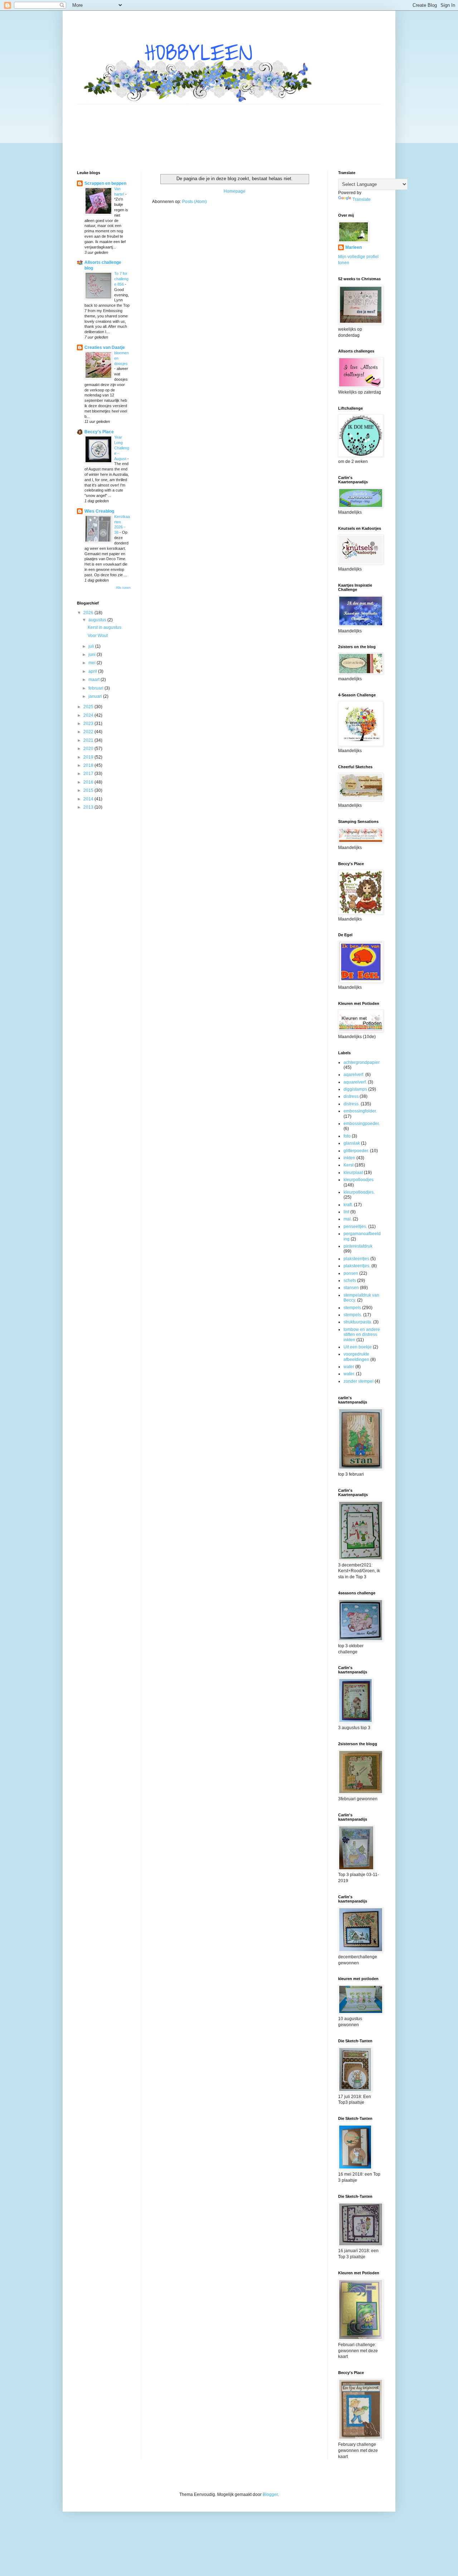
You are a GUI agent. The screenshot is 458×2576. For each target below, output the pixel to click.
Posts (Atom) (194, 202)
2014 (89, 799)
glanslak (352, 1143)
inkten (349, 1158)
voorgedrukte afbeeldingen (356, 1357)
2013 (89, 807)
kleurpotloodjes (359, 1180)
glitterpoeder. (356, 1151)
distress (351, 1096)
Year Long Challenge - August (122, 448)
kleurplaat (353, 1173)
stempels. (353, 1315)
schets (350, 1280)
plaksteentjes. (357, 1266)
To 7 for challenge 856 (121, 279)
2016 (89, 782)
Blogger (270, 2494)
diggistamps (355, 1089)
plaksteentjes (356, 1259)
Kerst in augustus (104, 627)
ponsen (351, 1273)
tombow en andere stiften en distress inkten (362, 1335)
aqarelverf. (354, 1075)
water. (349, 1374)
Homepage (235, 191)
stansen (351, 1288)
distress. (352, 1104)
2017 (89, 774)
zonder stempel (359, 1381)
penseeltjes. (355, 1227)
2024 (89, 715)
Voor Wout (98, 636)
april (93, 671)
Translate (362, 199)
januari (96, 696)
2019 (89, 757)
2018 (89, 765)
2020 (89, 749)
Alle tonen (123, 588)
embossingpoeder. (362, 1124)
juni (92, 655)
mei (92, 663)
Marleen (354, 247)
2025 (89, 707)
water (349, 1367)
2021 (89, 740)
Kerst (349, 1165)
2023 (89, 724)
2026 (89, 613)
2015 (89, 790)
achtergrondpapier (362, 1062)
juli (92, 646)
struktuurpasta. (358, 1322)
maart (94, 680)
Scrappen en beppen (105, 183)
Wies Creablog (99, 511)
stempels (352, 1308)
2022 (89, 732)
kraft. (348, 1205)
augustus (98, 620)
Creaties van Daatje (105, 347)
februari (96, 688)
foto (347, 1136)
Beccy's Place (99, 432)
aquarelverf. (355, 1082)
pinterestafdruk (358, 1246)
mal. (348, 1219)
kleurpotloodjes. (359, 1192)
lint (346, 1212)
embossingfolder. (360, 1111)
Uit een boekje (358, 1347)
